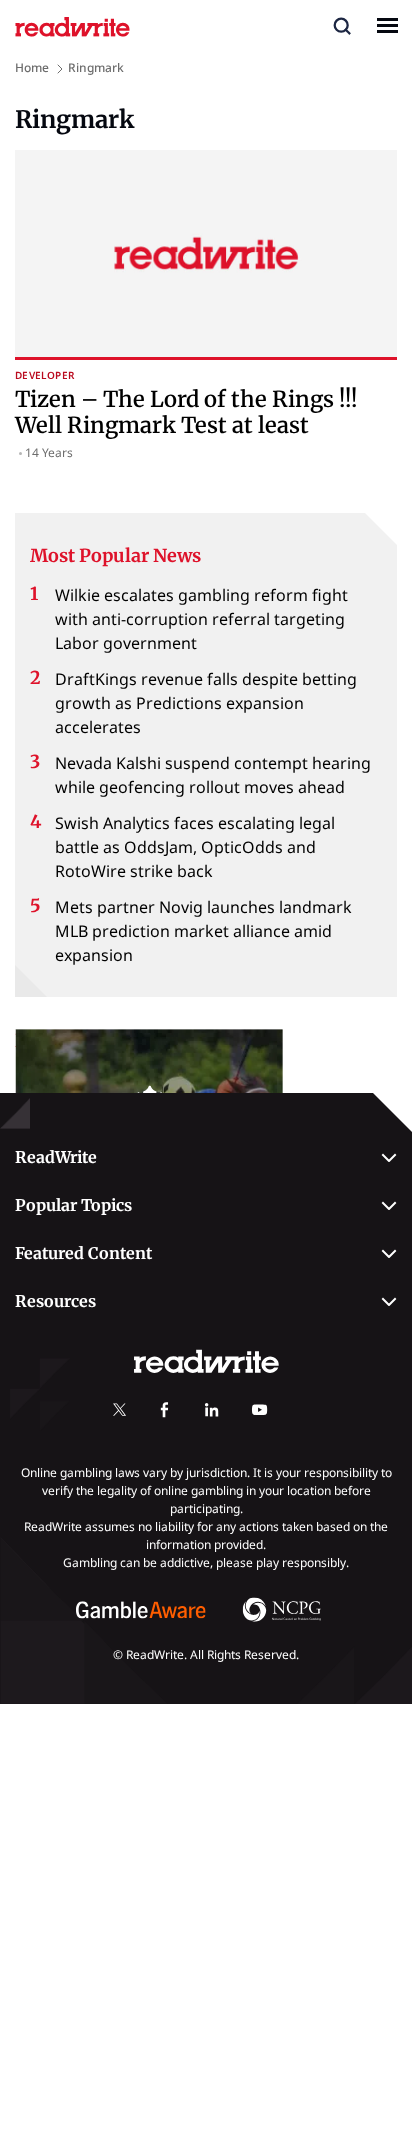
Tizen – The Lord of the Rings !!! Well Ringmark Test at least (186, 412)
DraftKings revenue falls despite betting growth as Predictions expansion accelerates (206, 703)
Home (32, 67)
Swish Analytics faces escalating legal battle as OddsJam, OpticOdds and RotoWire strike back (195, 847)
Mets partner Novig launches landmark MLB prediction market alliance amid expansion (203, 931)
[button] (342, 25)
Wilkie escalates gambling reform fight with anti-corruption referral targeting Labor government (201, 619)
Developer (44, 375)
